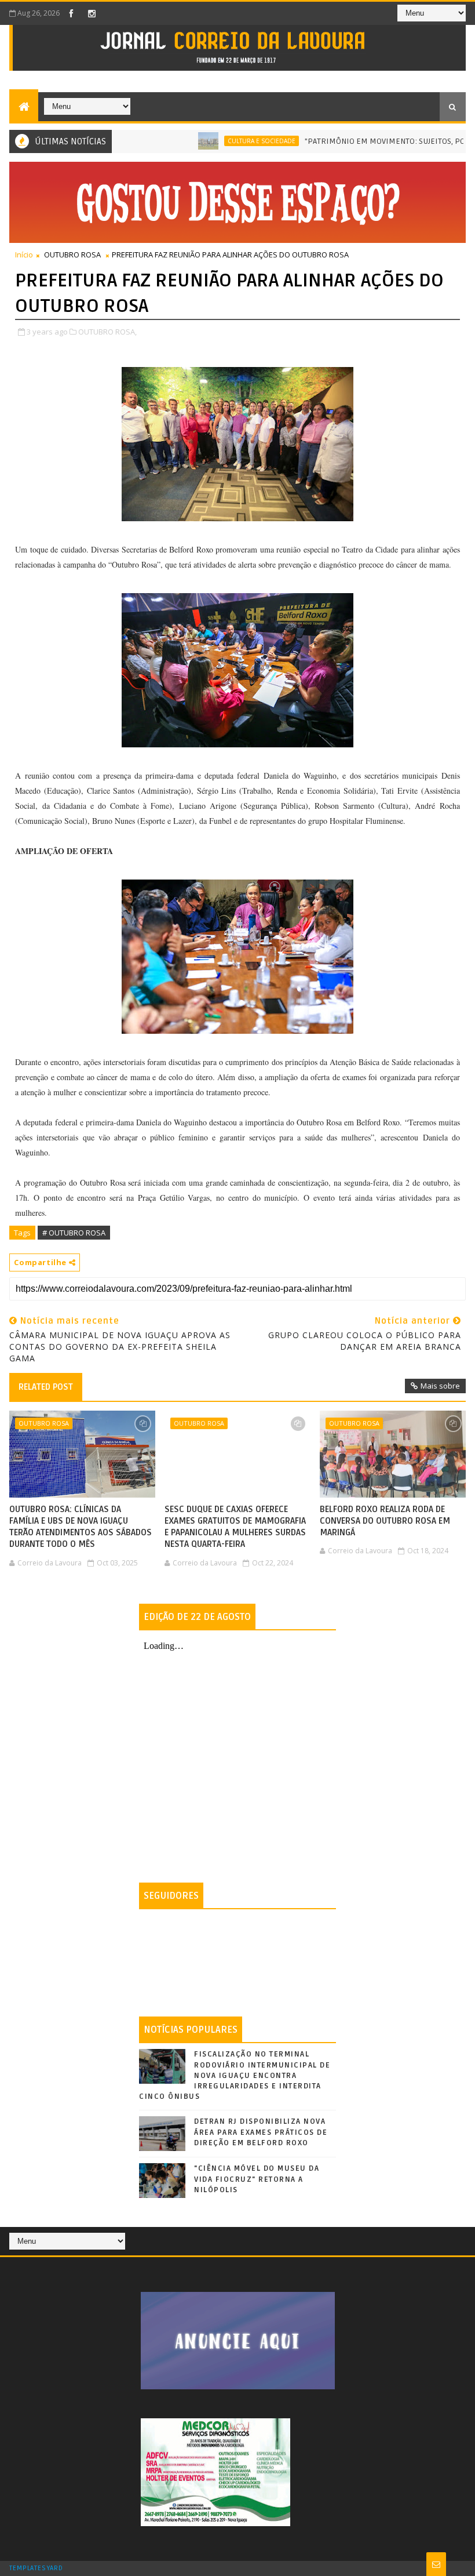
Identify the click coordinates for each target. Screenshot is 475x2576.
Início (24, 255)
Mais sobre (440, 1386)
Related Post (46, 1387)
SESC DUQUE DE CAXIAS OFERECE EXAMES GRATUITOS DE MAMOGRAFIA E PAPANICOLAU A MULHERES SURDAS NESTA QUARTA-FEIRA (235, 1527)
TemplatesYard (36, 2568)
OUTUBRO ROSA (72, 255)
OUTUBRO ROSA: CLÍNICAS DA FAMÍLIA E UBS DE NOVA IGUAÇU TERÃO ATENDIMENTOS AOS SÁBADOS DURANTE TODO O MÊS (81, 1527)
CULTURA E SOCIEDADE (222, 141)
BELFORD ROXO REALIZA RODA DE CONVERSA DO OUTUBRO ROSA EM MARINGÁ (385, 1521)
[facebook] (71, 13)
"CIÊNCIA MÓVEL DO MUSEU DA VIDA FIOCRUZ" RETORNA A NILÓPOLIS (257, 2179)
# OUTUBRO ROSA (74, 1233)
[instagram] (92, 13)
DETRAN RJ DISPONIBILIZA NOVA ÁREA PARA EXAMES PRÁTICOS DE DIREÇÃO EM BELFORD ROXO (261, 2132)
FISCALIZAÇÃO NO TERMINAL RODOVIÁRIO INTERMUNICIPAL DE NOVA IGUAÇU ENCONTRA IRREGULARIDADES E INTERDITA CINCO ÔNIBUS (235, 2075)
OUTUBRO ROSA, (107, 332)
